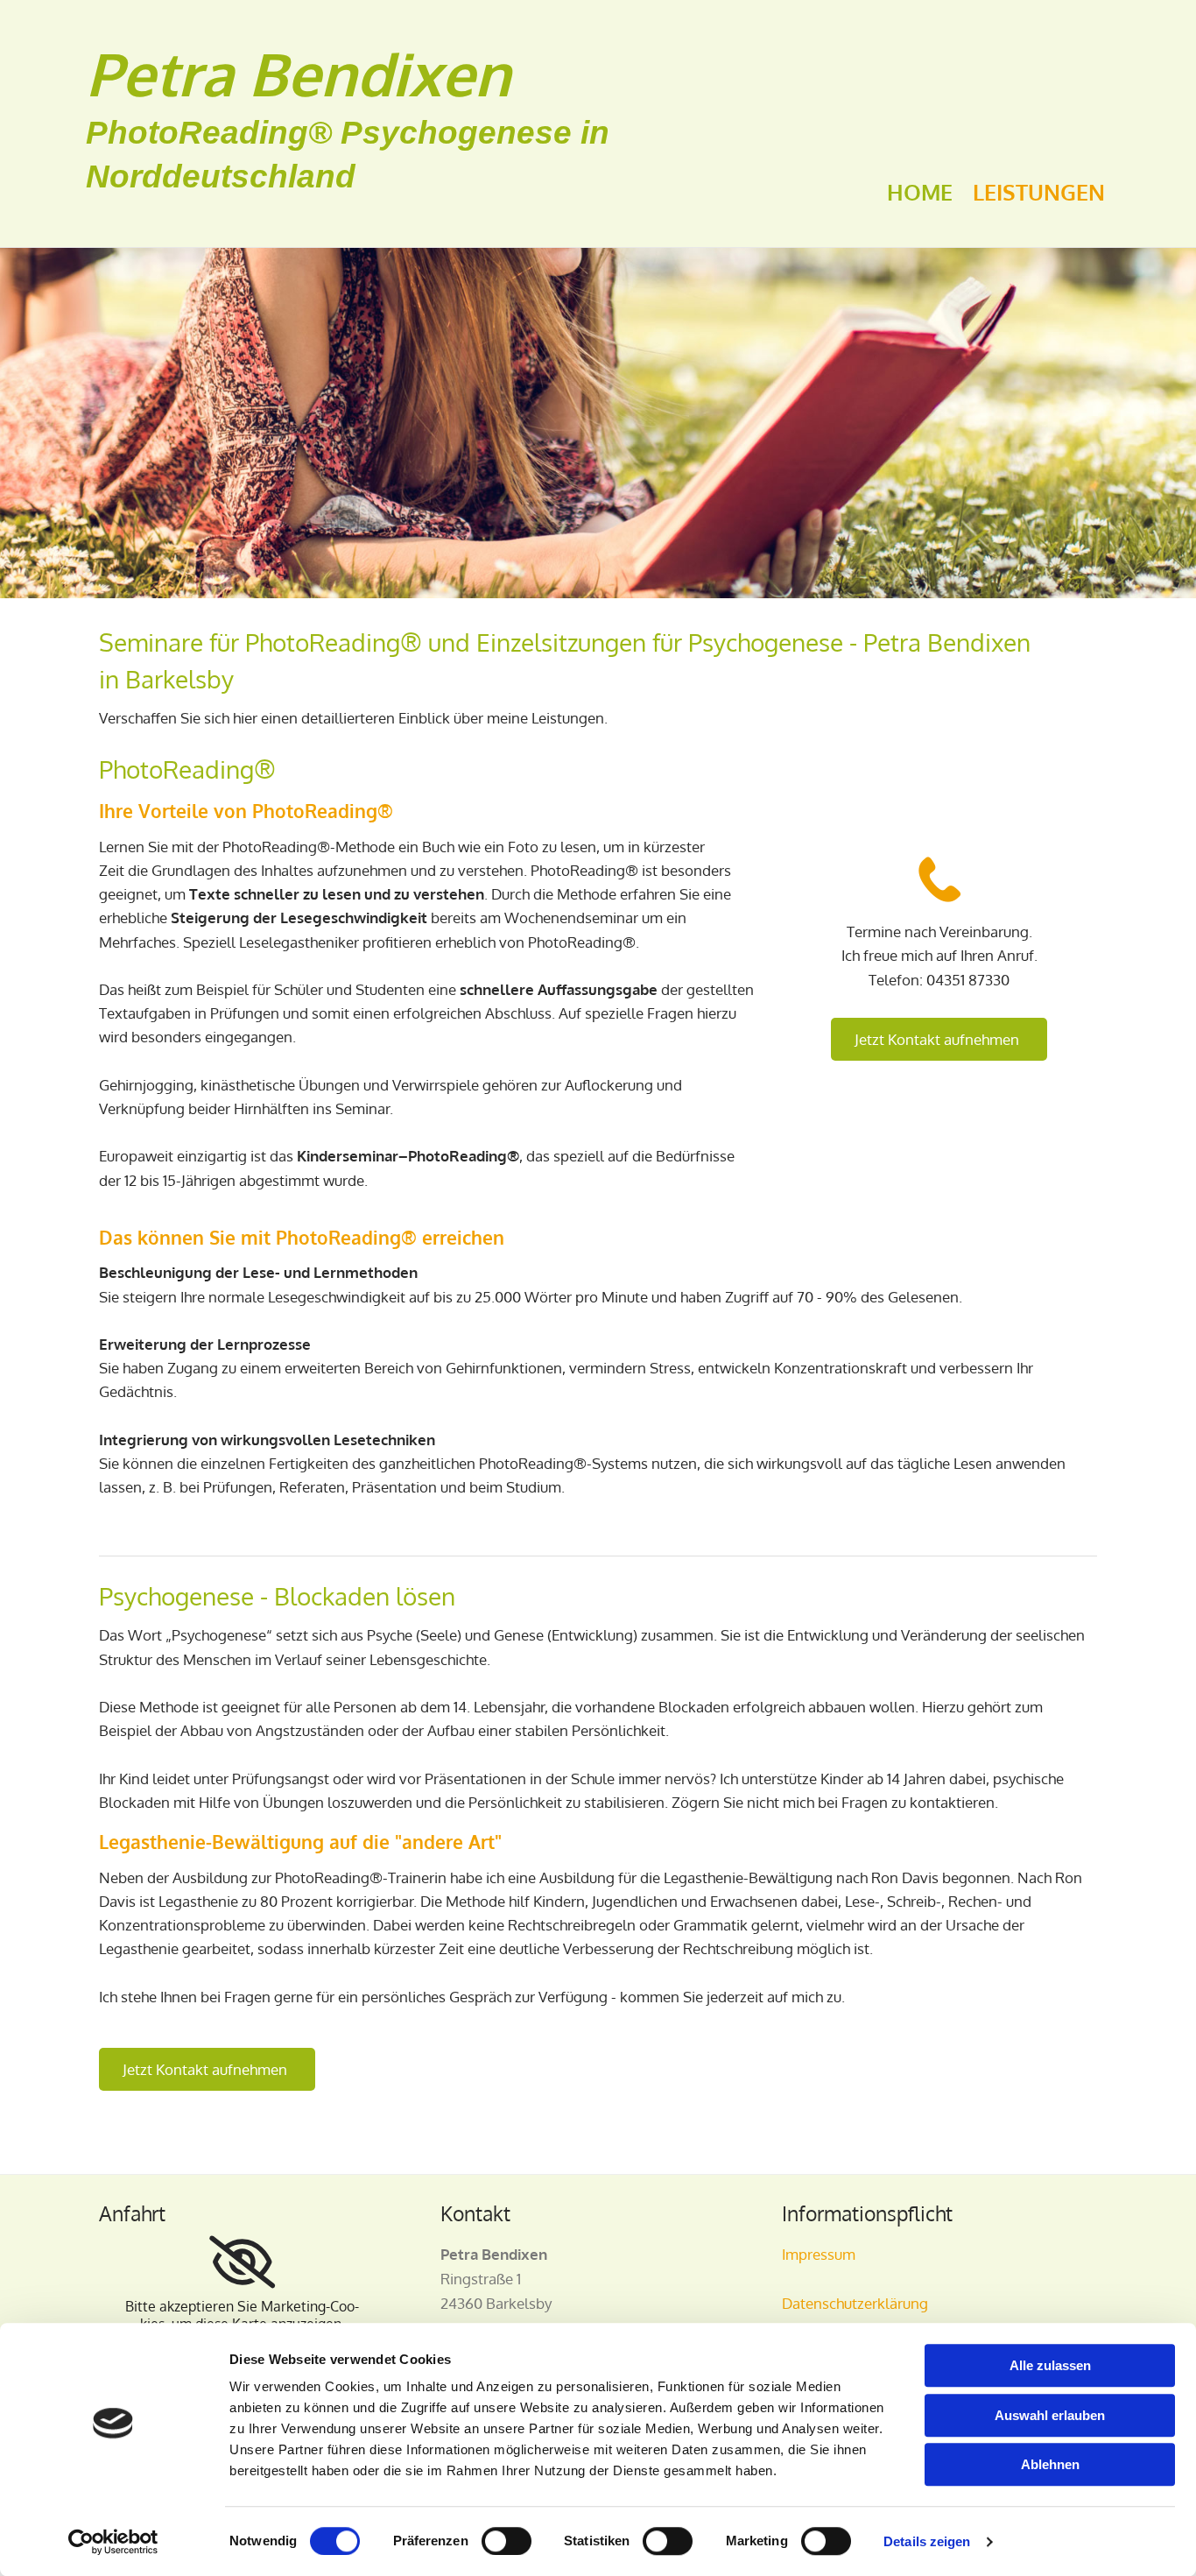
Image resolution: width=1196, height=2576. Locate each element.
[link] (242, 2262)
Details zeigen (927, 2541)
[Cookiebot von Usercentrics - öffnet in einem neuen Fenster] (113, 2542)
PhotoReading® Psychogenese (329, 133)
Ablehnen (1050, 2464)
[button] (939, 1039)
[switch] (507, 2541)
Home (920, 192)
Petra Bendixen (298, 73)
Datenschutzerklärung (855, 2303)
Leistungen (1039, 192)
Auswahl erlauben (1050, 2415)
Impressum (819, 2254)
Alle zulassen (1050, 2365)
